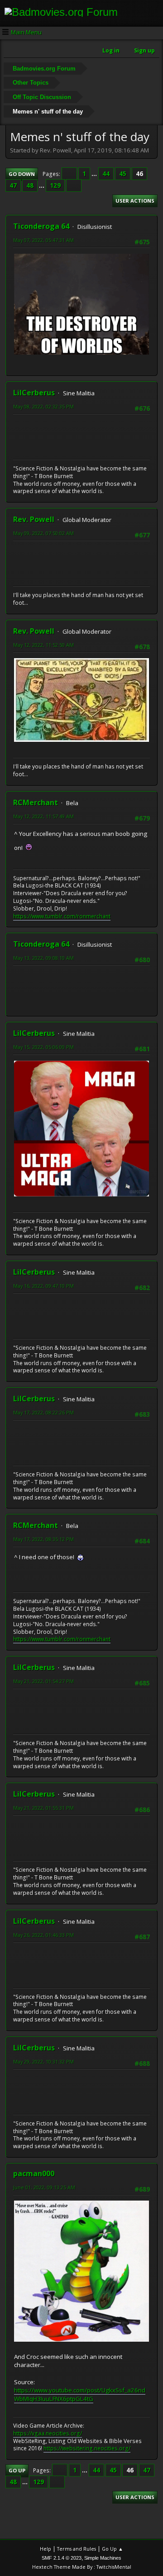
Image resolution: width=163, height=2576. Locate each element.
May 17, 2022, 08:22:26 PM (43, 1412)
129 (55, 185)
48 (30, 185)
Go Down (22, 174)
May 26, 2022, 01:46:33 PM (43, 1935)
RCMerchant (36, 802)
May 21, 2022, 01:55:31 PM (43, 1808)
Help (46, 2549)
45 (123, 174)
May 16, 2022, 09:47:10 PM (43, 1286)
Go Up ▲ (113, 2549)
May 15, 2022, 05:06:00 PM (43, 1047)
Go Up (17, 2470)
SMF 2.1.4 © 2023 (62, 2558)
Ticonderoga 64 (41, 226)
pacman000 (34, 2173)
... (95, 174)
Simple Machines (103, 2558)
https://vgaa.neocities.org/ (48, 2433)
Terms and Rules (77, 2549)
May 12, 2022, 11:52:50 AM (43, 645)
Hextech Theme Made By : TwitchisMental (82, 2567)
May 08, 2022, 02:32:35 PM (43, 406)
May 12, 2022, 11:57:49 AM (43, 816)
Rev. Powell (34, 519)
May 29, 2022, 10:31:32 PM (43, 2061)
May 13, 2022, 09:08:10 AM (43, 958)
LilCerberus (34, 393)
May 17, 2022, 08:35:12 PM (43, 1539)
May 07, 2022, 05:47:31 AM (43, 240)
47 (13, 185)
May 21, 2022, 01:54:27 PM (43, 1681)
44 (106, 174)
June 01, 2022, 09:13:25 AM (44, 2187)
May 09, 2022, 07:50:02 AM (43, 533)
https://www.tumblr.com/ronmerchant (62, 916)
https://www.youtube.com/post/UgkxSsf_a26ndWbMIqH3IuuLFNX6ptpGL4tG (80, 2394)
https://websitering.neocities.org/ (87, 2448)
